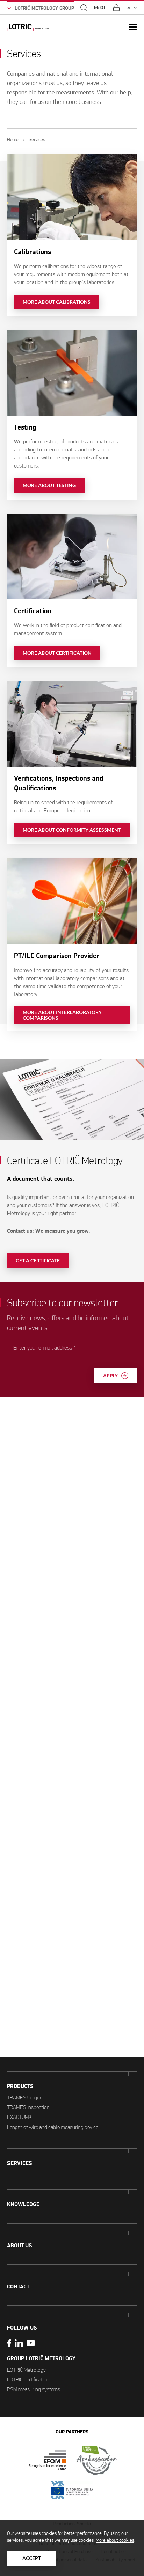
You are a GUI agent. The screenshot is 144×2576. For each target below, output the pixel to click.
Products (20, 2086)
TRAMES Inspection (28, 2107)
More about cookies (115, 2540)
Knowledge (23, 2204)
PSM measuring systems (34, 2389)
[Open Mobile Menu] (133, 27)
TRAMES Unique (25, 2098)
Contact (18, 2287)
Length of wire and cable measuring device (53, 2127)
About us (20, 2246)
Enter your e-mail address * (44, 1348)
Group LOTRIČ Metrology (41, 2358)
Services (20, 2163)
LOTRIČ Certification (28, 2380)
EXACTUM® (19, 2117)
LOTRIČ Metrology (26, 2370)
